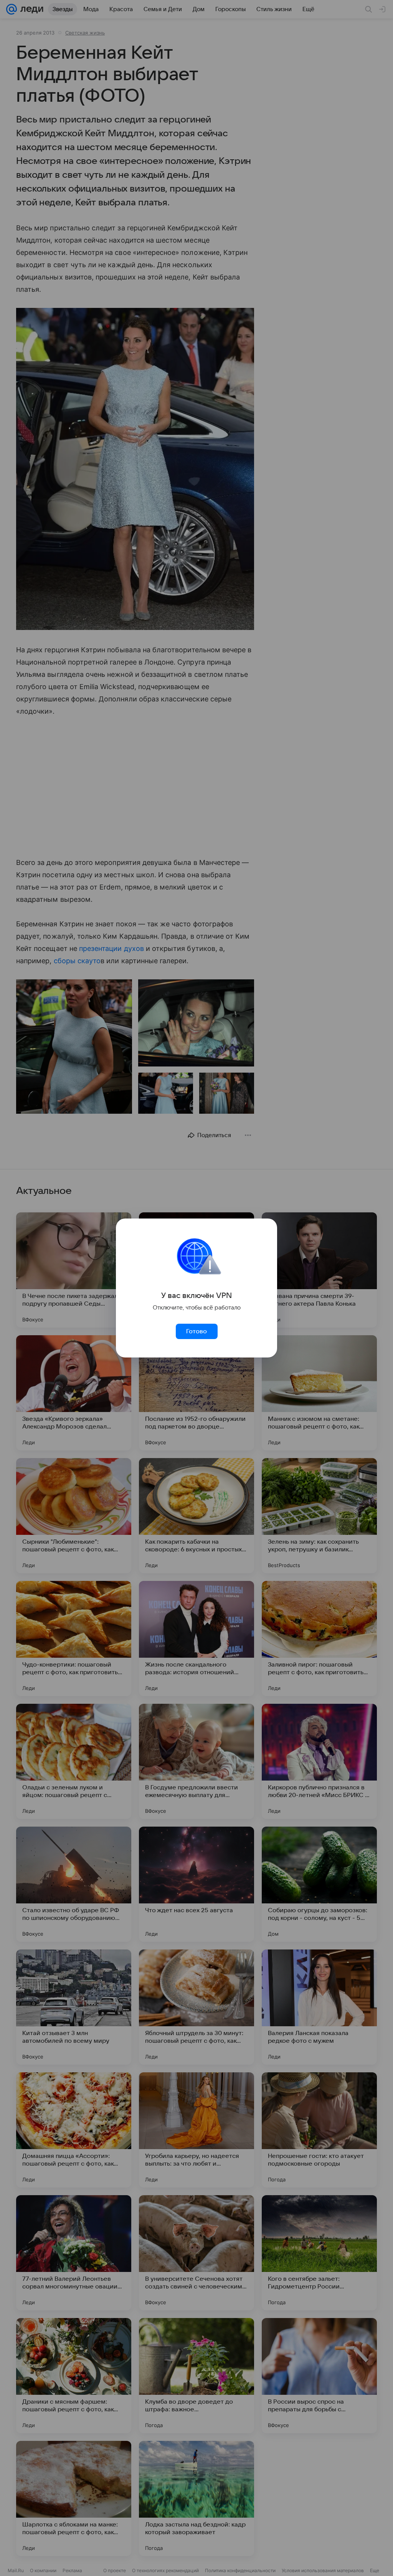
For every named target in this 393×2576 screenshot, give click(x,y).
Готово (196, 1331)
